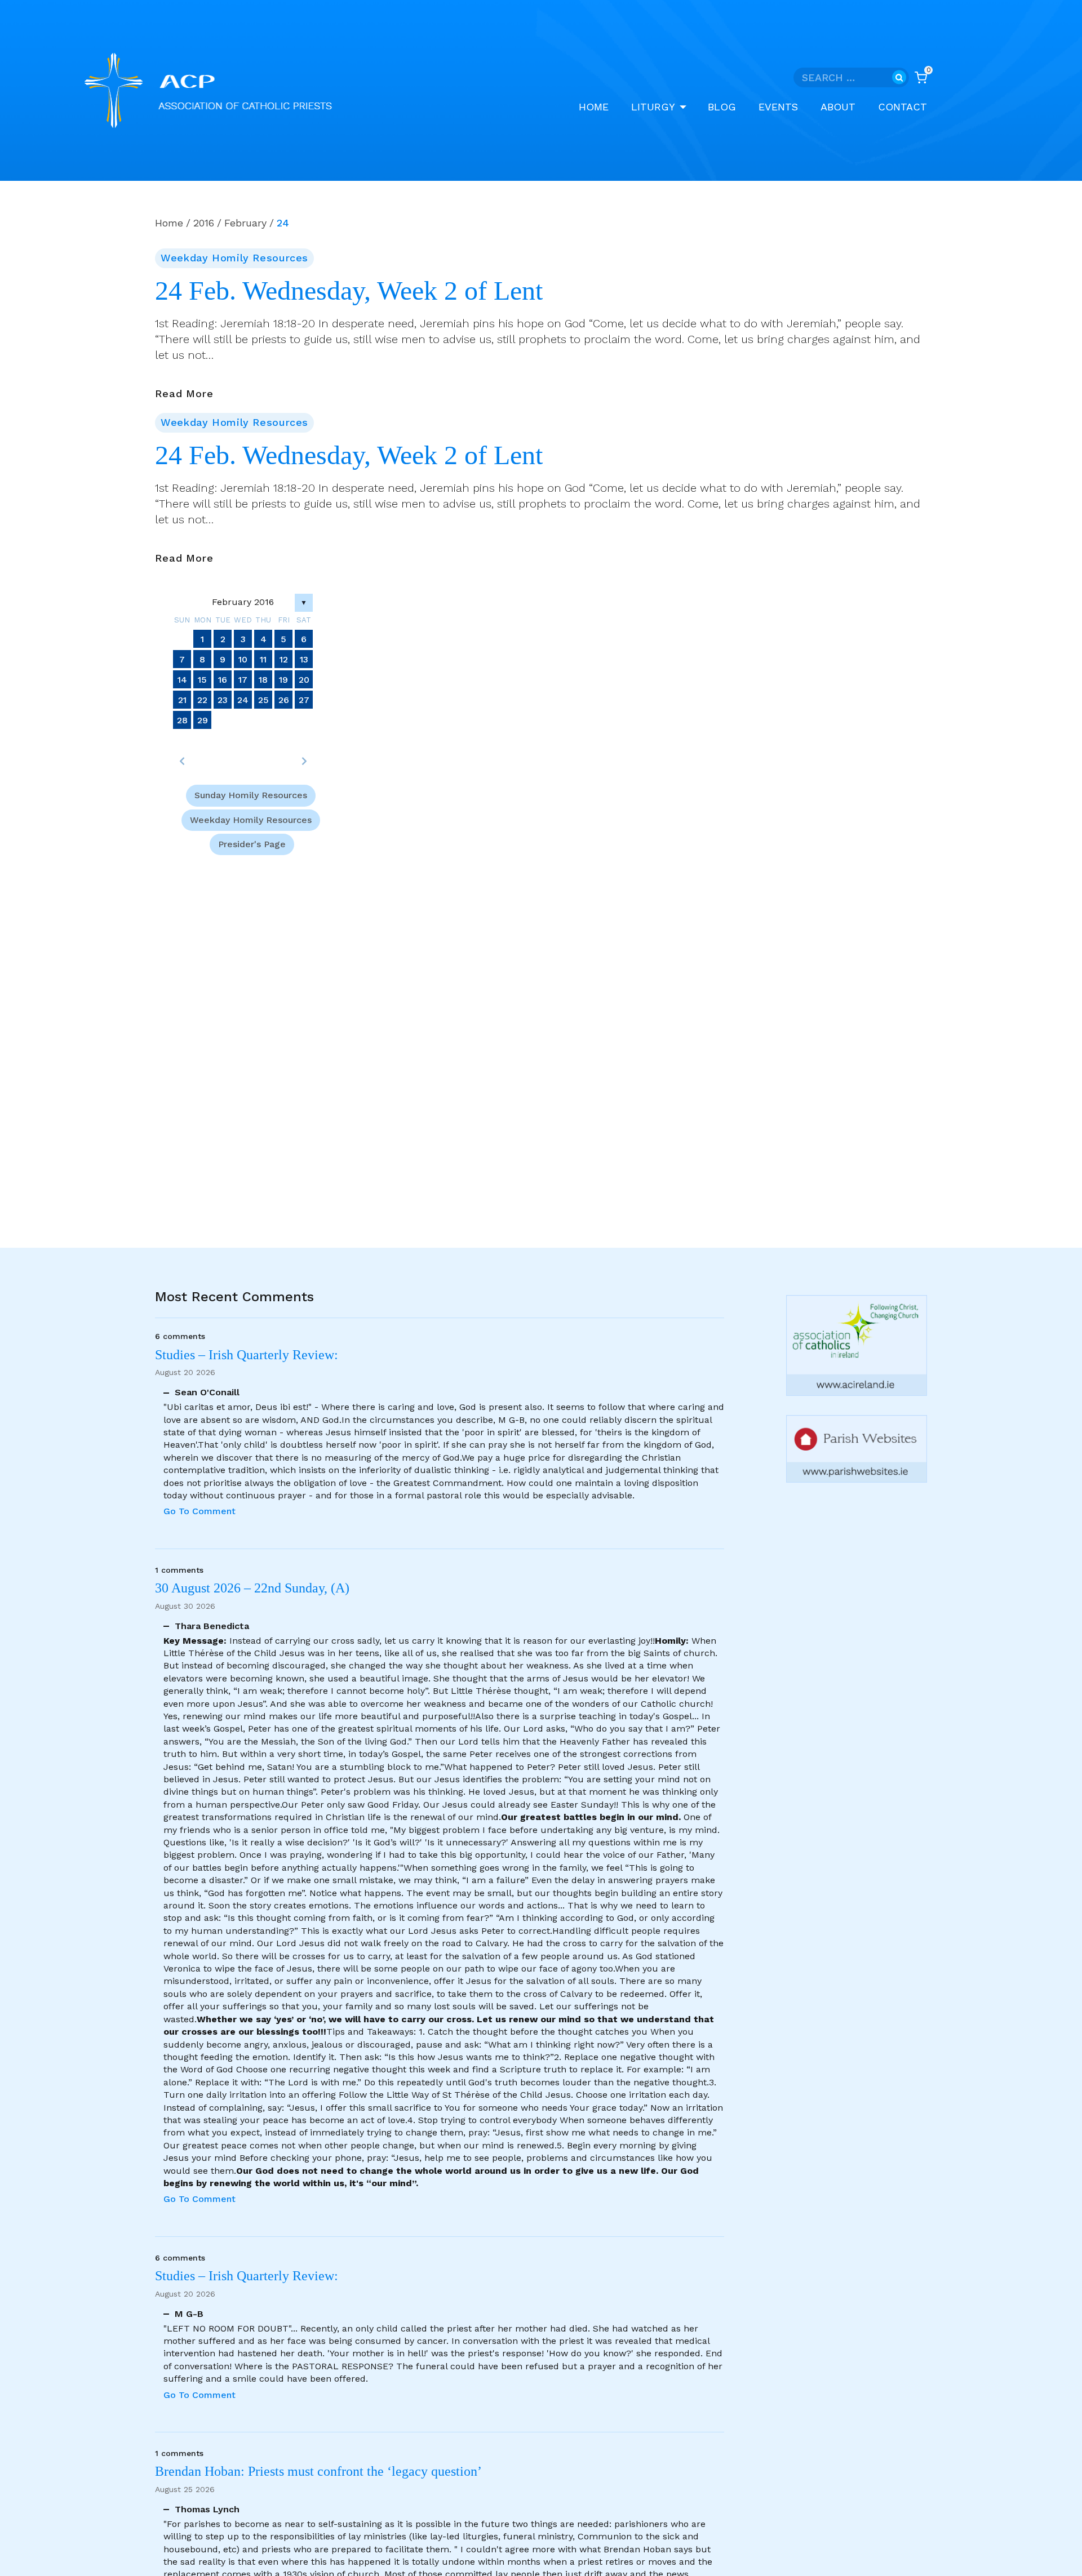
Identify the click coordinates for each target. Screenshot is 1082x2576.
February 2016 (243, 602)
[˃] (304, 761)
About (838, 107)
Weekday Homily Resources (234, 258)
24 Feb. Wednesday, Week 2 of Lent (349, 291)
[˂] (182, 761)
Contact (903, 107)
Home (594, 107)
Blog (722, 107)
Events (778, 107)
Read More (184, 394)
